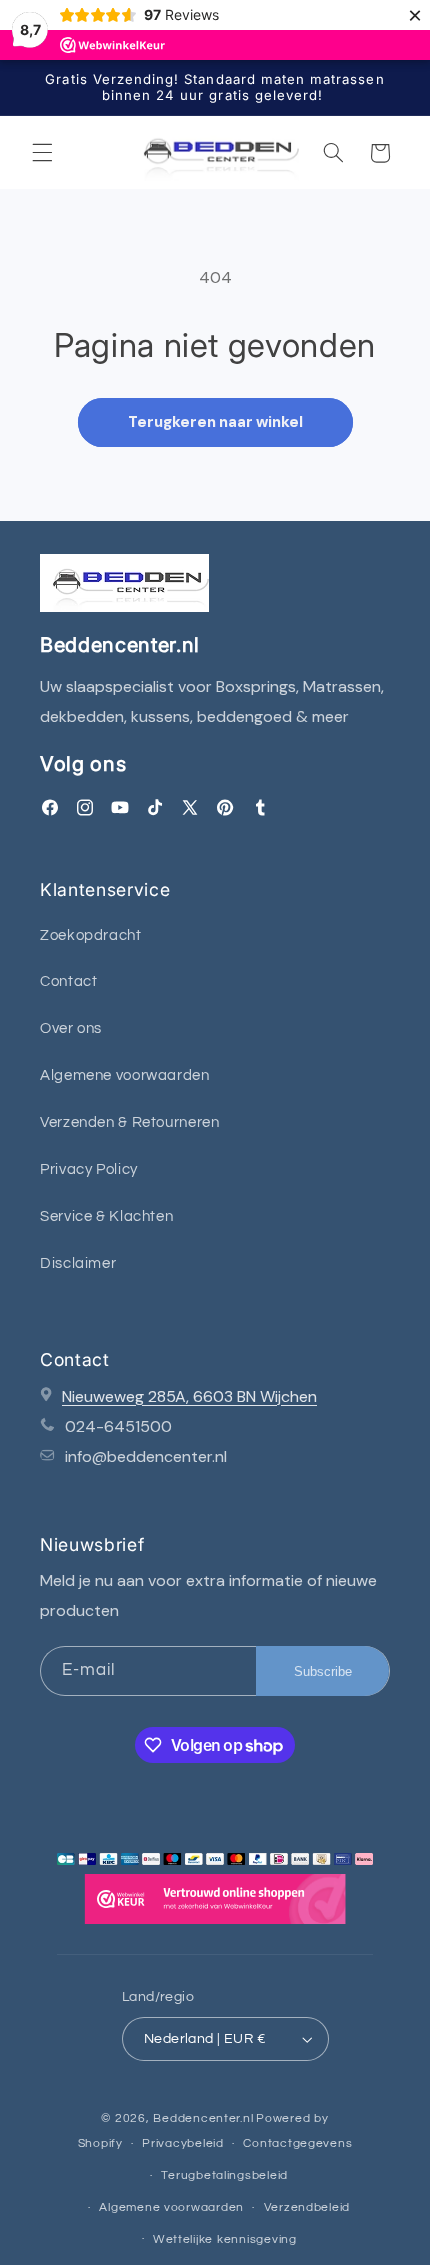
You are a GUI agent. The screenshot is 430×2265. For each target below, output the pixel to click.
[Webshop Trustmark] (215, 1904)
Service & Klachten (106, 1216)
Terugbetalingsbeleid (224, 2175)
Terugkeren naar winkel (215, 422)
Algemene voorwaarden (125, 1075)
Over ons (71, 1028)
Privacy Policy (89, 1169)
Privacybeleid (183, 2143)
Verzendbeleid (307, 2207)
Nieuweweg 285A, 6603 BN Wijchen (189, 1396)
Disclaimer (78, 1263)
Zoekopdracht (91, 935)
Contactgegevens (297, 2143)
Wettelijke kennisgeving (225, 2239)
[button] (42, 153)
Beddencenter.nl (203, 2118)
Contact (68, 981)
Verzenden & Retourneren (130, 1122)
